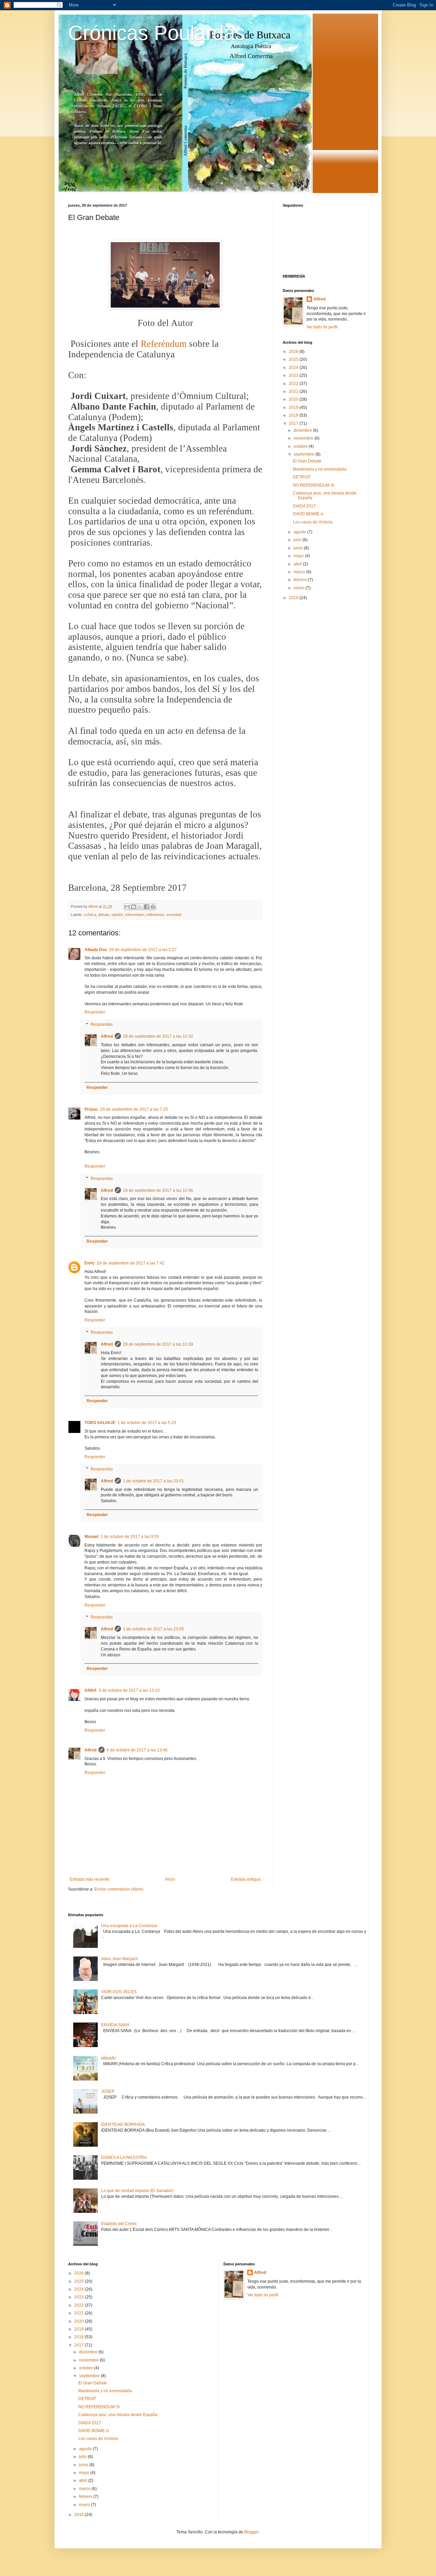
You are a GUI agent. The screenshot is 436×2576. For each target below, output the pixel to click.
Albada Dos (96, 950)
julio (298, 540)
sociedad (174, 915)
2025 (294, 359)
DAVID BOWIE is (308, 514)
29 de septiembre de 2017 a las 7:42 (131, 1263)
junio (299, 548)
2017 (294, 424)
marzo (300, 572)
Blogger (251, 2532)
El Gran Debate (307, 461)
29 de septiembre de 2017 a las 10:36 (158, 1190)
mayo (299, 556)
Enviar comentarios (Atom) (119, 1889)
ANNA (91, 1690)
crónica (90, 915)
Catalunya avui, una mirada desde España (118, 2415)
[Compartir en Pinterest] (153, 907)
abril (298, 564)
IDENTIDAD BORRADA (123, 2125)
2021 (294, 391)
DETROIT (302, 477)
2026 (294, 352)
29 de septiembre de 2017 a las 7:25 (134, 1109)
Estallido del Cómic (119, 2224)
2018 (294, 415)
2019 (294, 408)
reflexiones (155, 915)
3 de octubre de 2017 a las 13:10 (129, 1690)
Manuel (91, 1537)
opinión (117, 915)
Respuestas (102, 1024)
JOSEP (108, 2091)
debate (104, 915)
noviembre (304, 438)
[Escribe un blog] (134, 907)
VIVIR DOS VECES (119, 1992)
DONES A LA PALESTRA (124, 2158)
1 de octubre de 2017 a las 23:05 (153, 1629)
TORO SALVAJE (100, 1423)
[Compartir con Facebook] (146, 907)
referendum (135, 915)
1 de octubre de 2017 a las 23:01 (153, 1481)
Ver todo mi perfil (322, 327)
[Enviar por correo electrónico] (127, 907)
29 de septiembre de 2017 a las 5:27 (143, 950)
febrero (301, 580)
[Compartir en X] (140, 907)
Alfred (107, 1036)
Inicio (170, 1879)
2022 (294, 384)
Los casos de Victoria (313, 522)
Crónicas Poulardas (157, 33)
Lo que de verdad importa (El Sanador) (137, 2191)
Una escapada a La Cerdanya (129, 1926)
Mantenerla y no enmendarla (320, 469)
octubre (301, 446)
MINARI (108, 2058)
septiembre (305, 454)
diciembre (303, 430)
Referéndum (164, 344)
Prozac (91, 1109)
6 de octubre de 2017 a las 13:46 (137, 1750)
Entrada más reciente (90, 1879)
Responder (95, 1012)
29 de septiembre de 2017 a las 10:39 (158, 1344)
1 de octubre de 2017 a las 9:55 (130, 1537)
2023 (294, 375)
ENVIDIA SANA (115, 2025)
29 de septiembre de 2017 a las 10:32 (158, 1036)
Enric (90, 1263)
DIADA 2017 (304, 506)
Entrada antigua (246, 1879)
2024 (294, 368)
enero (300, 588)
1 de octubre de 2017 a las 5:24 (147, 1423)
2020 (294, 399)
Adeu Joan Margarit (119, 1959)
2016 (294, 598)
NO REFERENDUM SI (314, 485)
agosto (300, 532)
